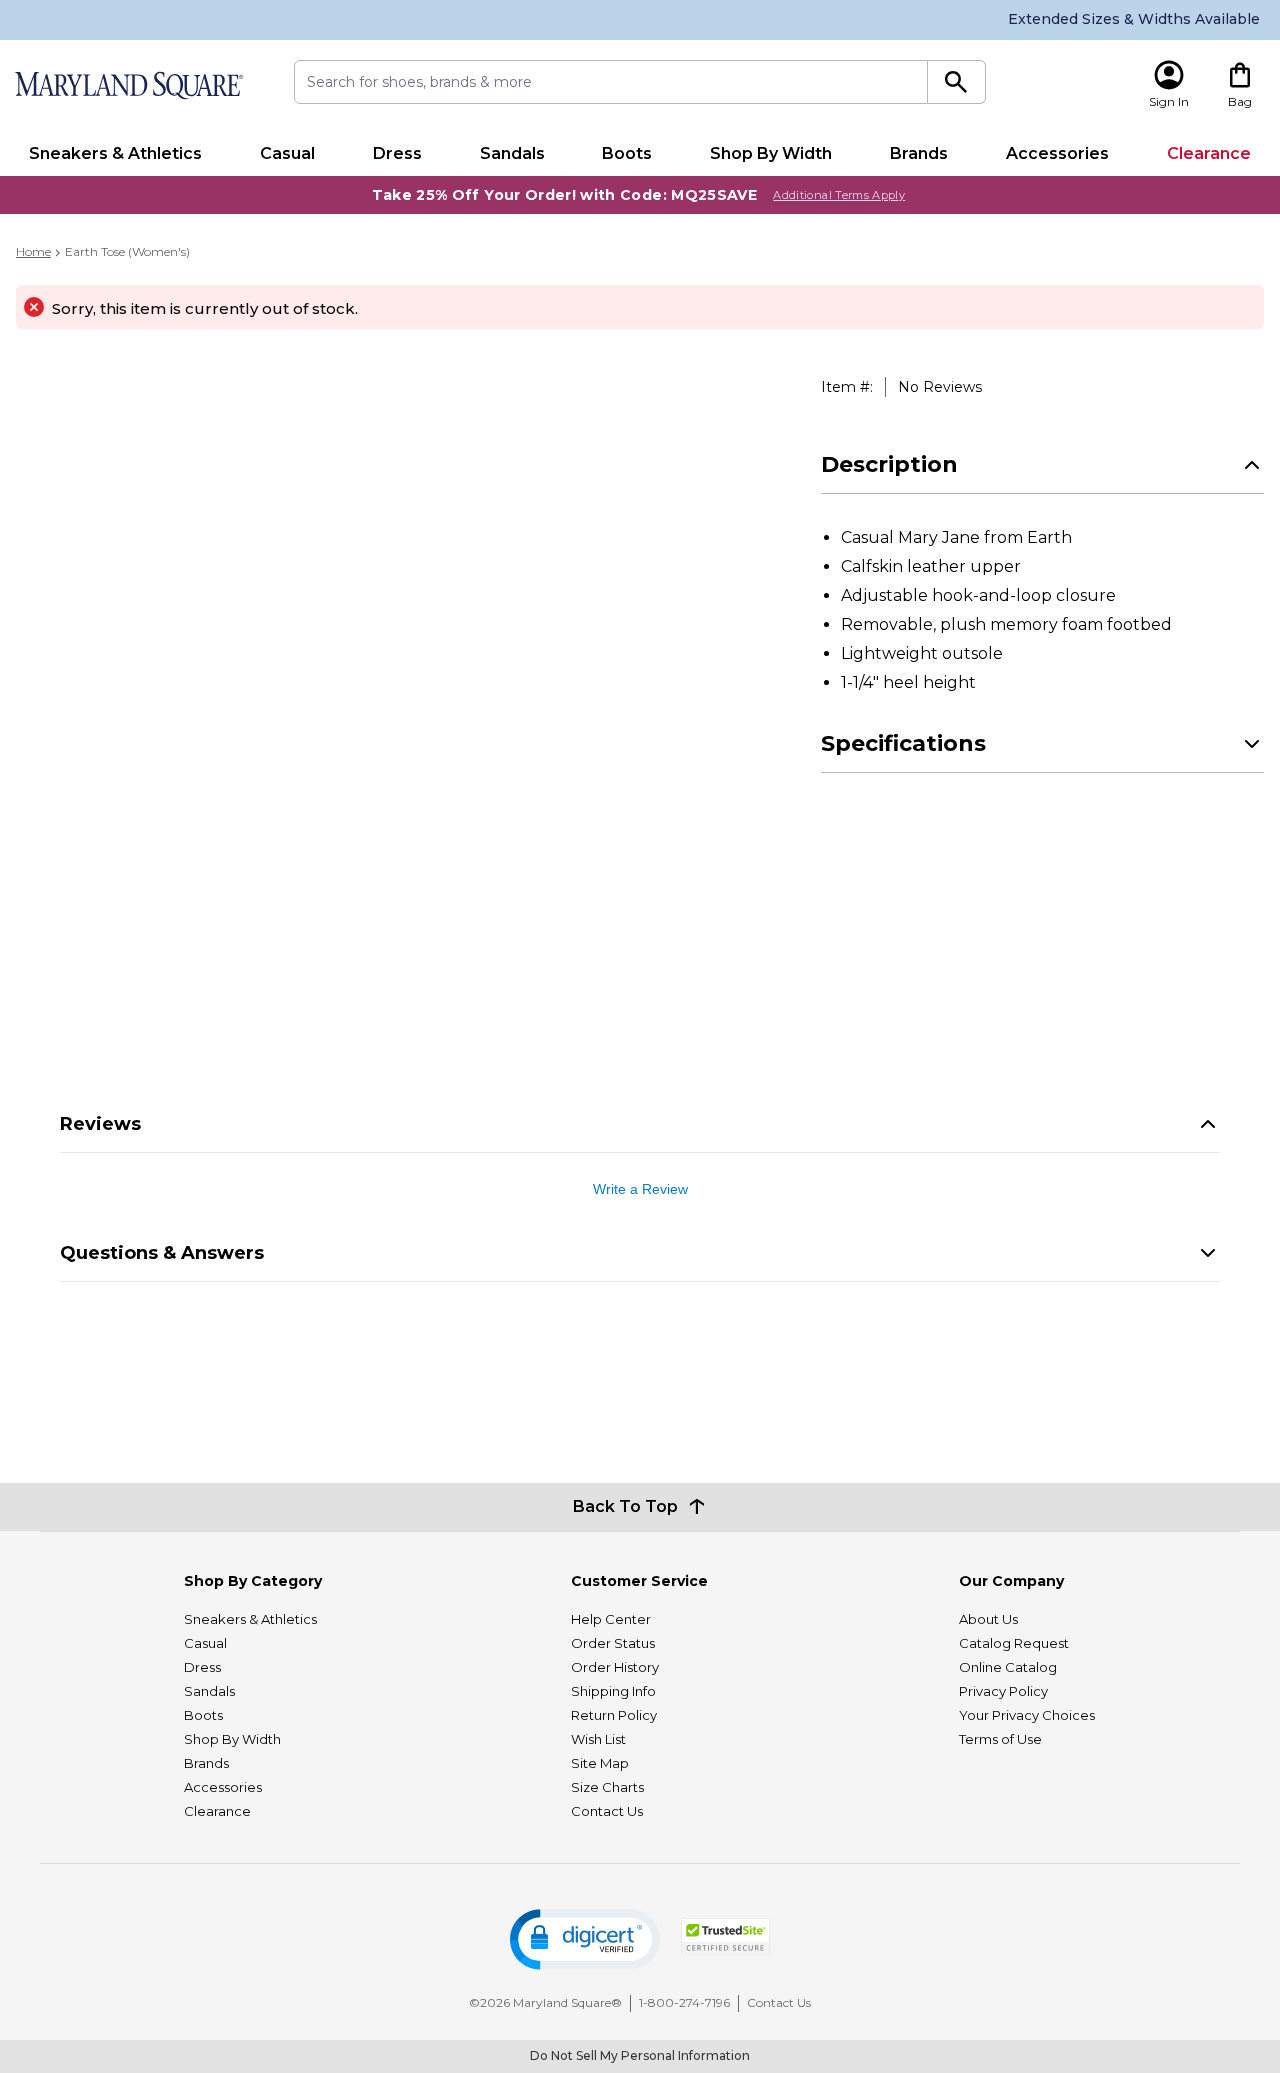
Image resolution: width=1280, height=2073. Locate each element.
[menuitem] (115, 154)
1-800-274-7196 (684, 2002)
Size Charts (607, 1787)
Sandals (512, 153)
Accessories (1057, 153)
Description (889, 464)
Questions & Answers (162, 1253)
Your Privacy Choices (1027, 1715)
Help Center (611, 1619)
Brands (919, 153)
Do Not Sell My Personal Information (640, 2055)
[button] (585, 1939)
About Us (988, 1619)
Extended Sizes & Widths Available (1134, 19)
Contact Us (607, 1811)
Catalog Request (1014, 1643)
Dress (397, 153)
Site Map (600, 1763)
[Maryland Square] (128, 85)
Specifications (903, 743)
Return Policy (614, 1715)
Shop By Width (771, 153)
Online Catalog (1008, 1667)
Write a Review (640, 1189)
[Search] (956, 82)
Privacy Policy (1003, 1691)
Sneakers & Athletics (115, 153)
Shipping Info (613, 1691)
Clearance (1209, 153)
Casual (287, 153)
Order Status (613, 1643)
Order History (615, 1667)
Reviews (100, 1124)
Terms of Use (1000, 1739)
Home (33, 251)
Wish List (598, 1739)
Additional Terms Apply (839, 195)
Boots (627, 153)
